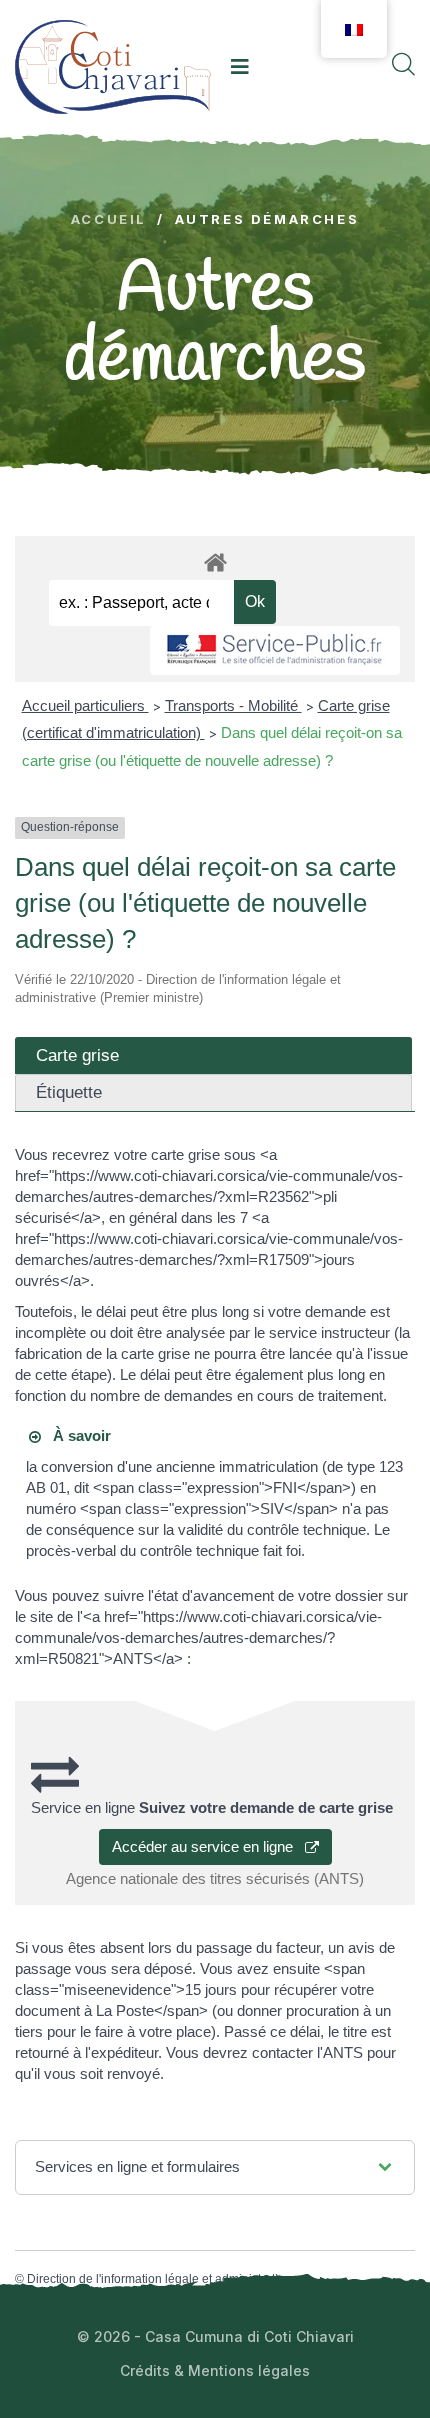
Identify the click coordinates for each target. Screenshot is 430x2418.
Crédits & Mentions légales (215, 2370)
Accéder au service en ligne (208, 1846)
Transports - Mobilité (233, 705)
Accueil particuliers (85, 705)
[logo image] (113, 66)
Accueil (109, 219)
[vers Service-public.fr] (275, 650)
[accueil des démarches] (215, 559)
